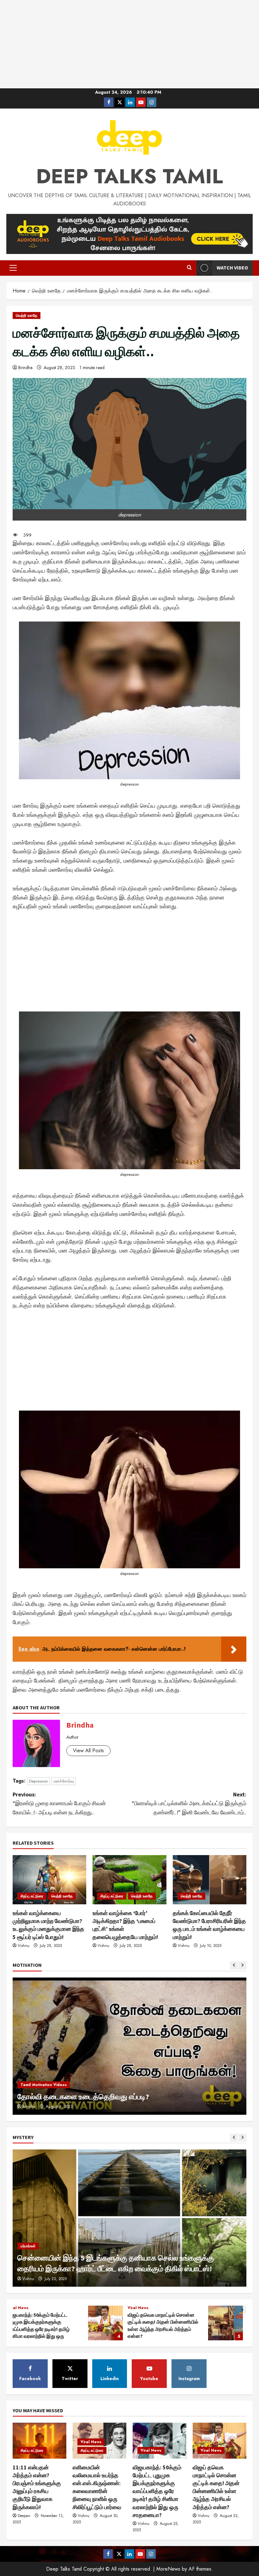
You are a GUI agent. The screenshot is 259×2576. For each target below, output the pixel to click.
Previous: (59, 1804)
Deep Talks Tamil (129, 176)
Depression (39, 1781)
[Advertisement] (129, 44)
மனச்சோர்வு (64, 1781)
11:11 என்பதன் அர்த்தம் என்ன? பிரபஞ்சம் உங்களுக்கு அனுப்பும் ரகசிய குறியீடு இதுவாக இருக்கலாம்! (150, 2323)
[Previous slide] (234, 1965)
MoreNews (168, 2569)
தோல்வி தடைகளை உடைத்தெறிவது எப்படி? (83, 2097)
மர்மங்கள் (28, 2246)
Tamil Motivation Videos (44, 2085)
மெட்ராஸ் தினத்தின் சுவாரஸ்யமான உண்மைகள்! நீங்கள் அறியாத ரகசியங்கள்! (30, 2323)
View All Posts (88, 1751)
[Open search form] (189, 268)
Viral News (91, 2442)
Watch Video (232, 268)
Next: (189, 1804)
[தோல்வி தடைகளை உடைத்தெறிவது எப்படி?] (129, 2046)
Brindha (25, 368)
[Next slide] (242, 1965)
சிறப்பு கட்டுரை (32, 1896)
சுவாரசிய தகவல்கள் (95, 2308)
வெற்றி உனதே (27, 315)
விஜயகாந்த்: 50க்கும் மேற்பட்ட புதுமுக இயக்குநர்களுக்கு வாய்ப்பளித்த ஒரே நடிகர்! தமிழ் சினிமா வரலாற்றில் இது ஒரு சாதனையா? (157, 2491)
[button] (13, 268)
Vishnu (24, 1946)
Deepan (24, 2516)
